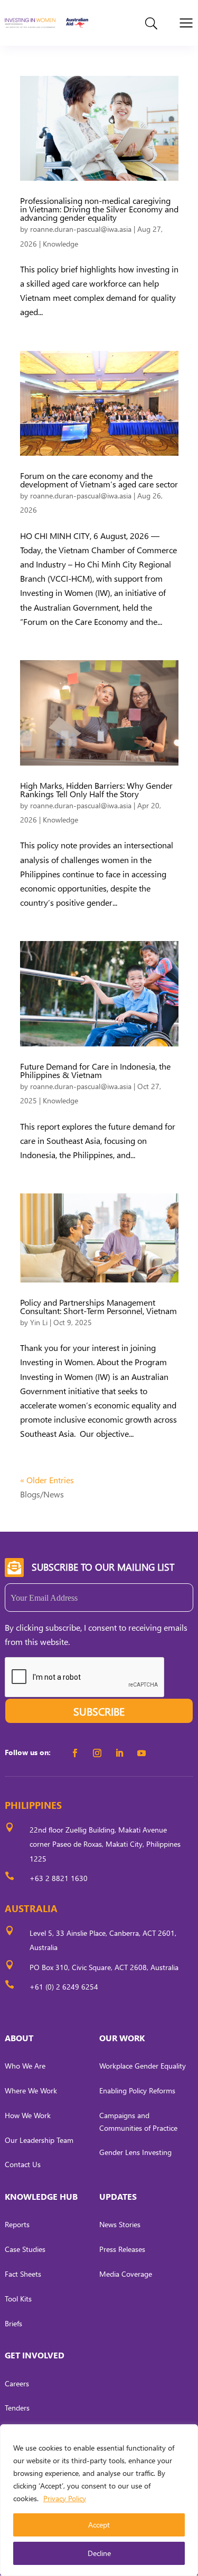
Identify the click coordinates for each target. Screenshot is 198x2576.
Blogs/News (42, 1494)
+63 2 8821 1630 (59, 1878)
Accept (99, 2525)
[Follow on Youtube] (142, 1753)
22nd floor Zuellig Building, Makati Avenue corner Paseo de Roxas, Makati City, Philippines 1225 (105, 1844)
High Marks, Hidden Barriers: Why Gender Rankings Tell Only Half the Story (96, 790)
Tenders (17, 2408)
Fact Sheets (23, 2274)
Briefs (13, 2323)
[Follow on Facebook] (75, 1753)
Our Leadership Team (39, 2140)
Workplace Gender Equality (143, 2066)
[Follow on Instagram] (97, 1753)
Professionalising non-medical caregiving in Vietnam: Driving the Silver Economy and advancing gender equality (99, 209)
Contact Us (23, 2164)
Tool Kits (18, 2299)
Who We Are (25, 2066)
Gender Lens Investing (135, 2152)
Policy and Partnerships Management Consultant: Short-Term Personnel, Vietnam (98, 1306)
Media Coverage (126, 2274)
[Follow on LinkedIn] (119, 1753)
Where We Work (31, 2090)
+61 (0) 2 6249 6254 (64, 1987)
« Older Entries (47, 1480)
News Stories (120, 2224)
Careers (17, 2383)
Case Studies (25, 2249)
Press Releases (122, 2249)
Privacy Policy (65, 2498)
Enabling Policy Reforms (137, 2090)
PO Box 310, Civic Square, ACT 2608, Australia (104, 1967)
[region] (99, 2500)
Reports (17, 2224)
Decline (99, 2553)
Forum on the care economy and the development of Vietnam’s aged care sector (99, 480)
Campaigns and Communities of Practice (138, 2122)
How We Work (28, 2115)
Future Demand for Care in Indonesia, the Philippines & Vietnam (95, 1070)
